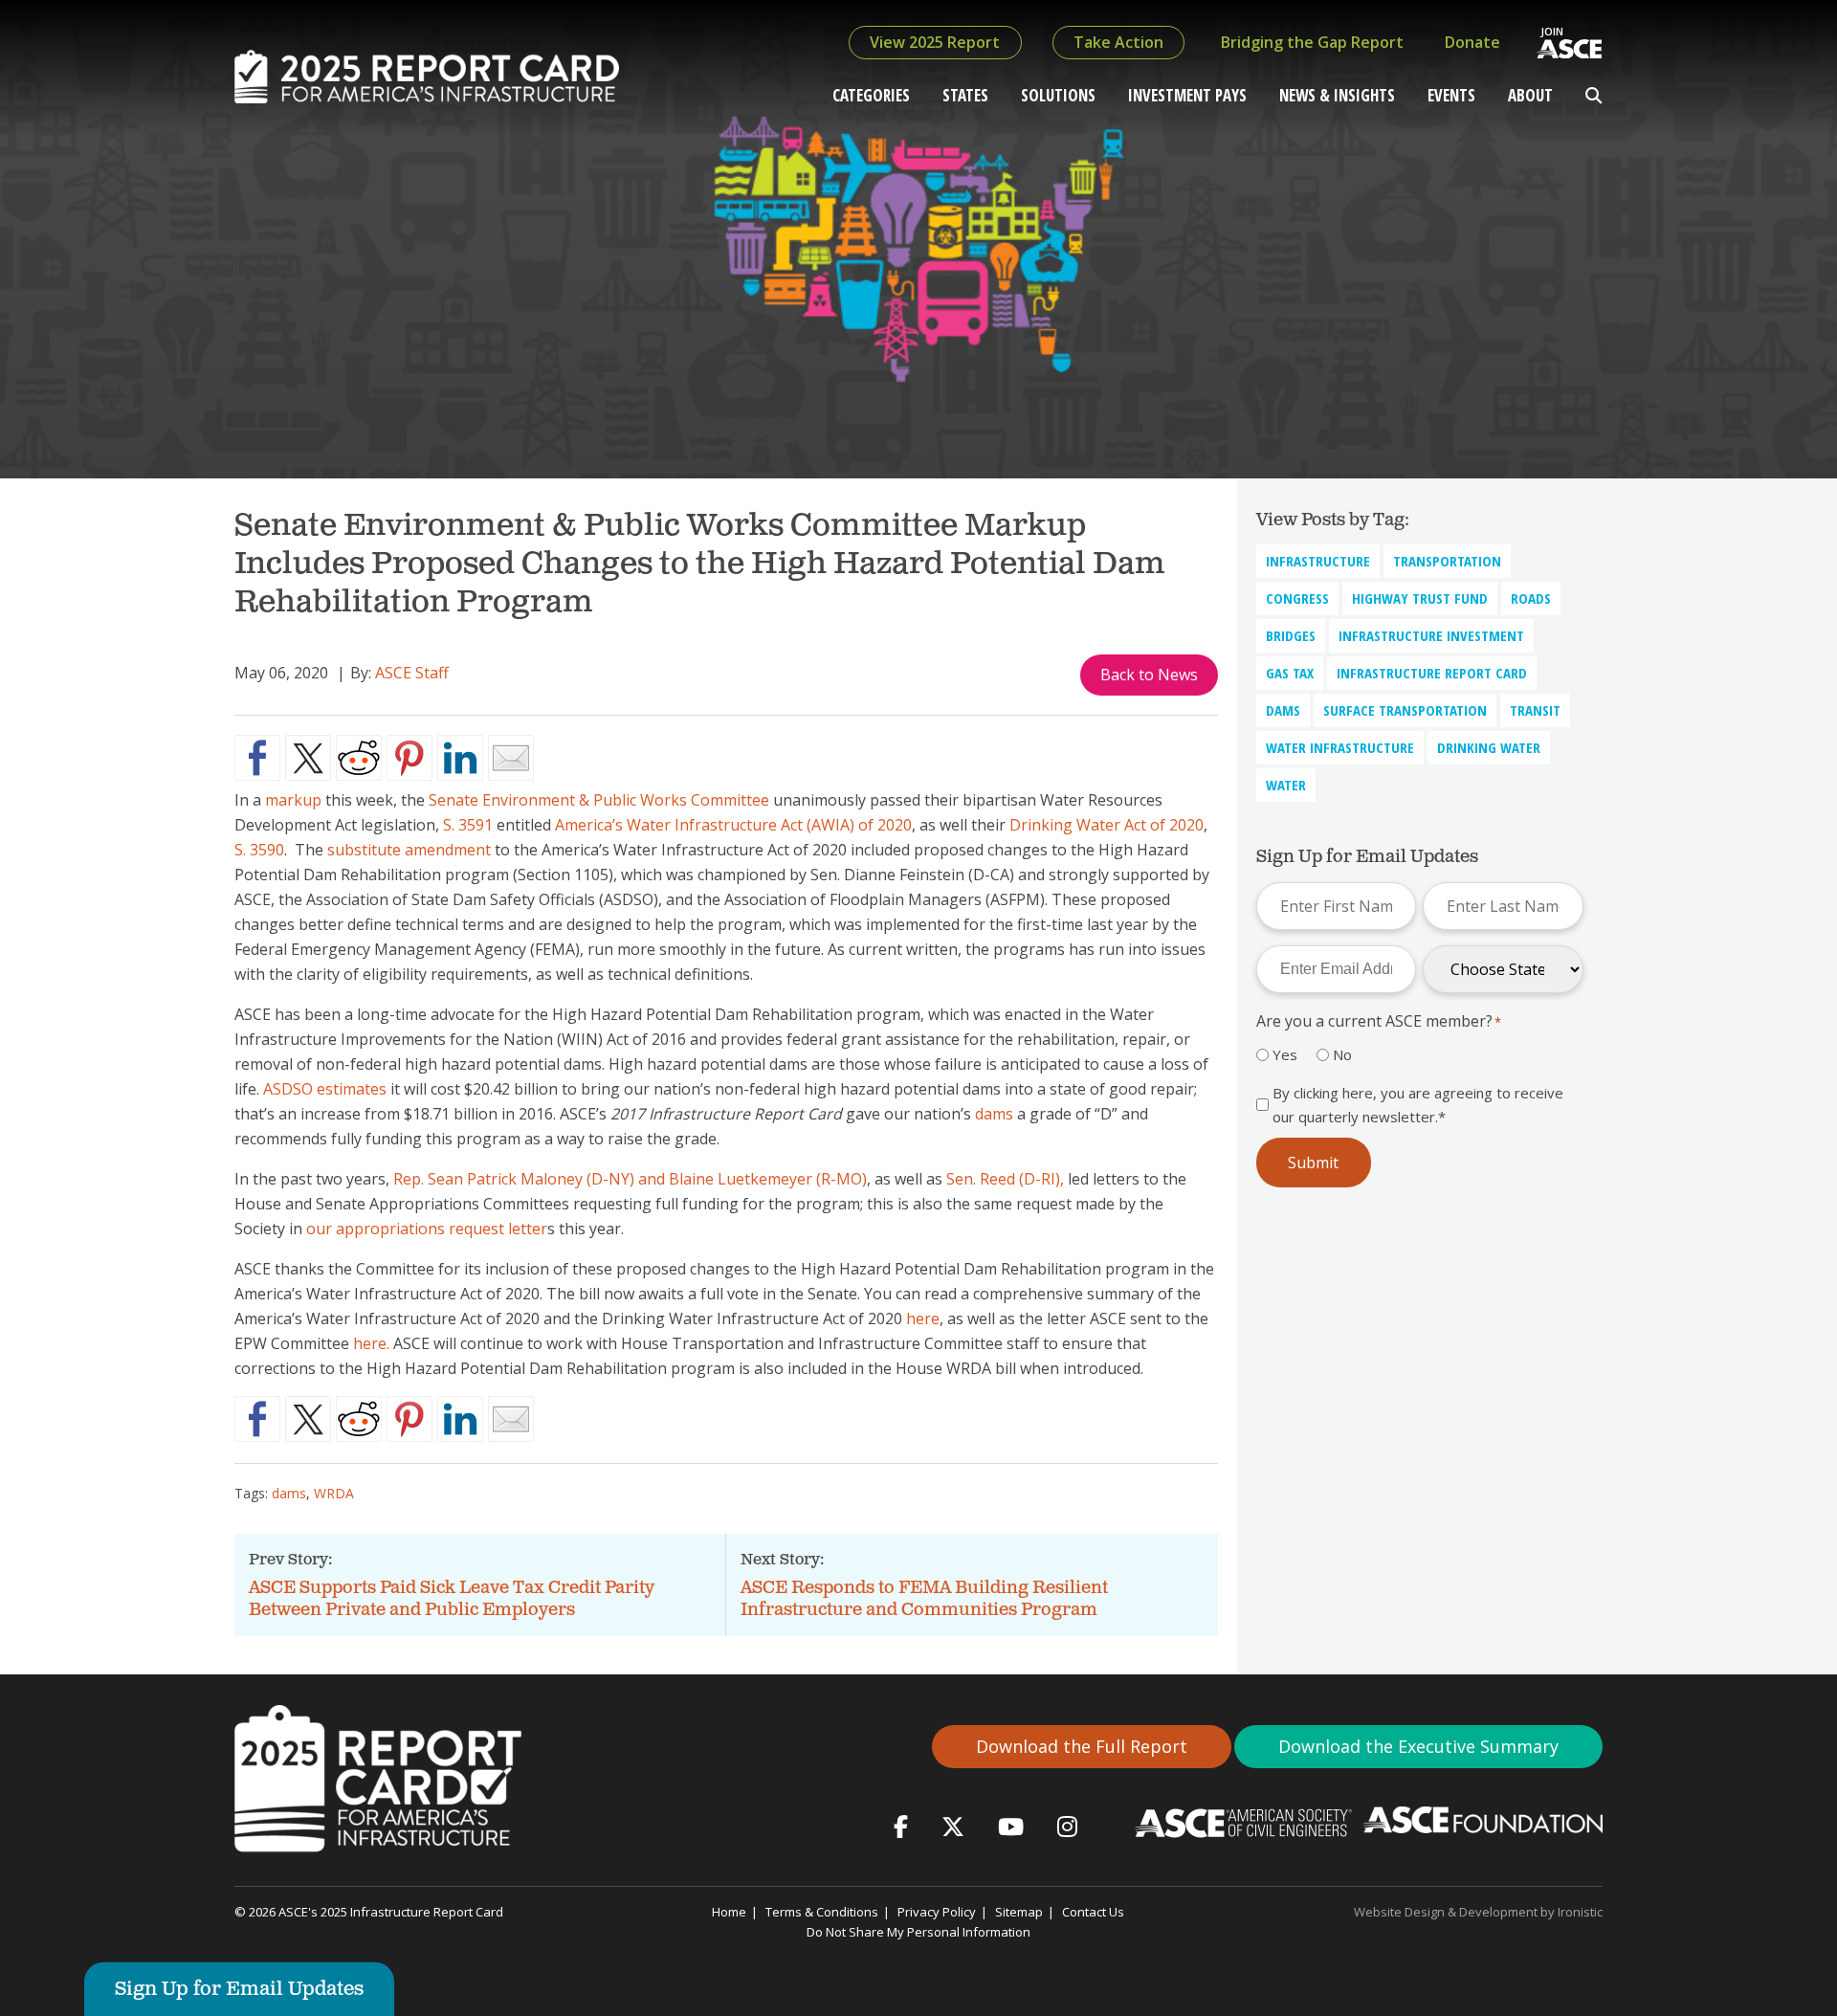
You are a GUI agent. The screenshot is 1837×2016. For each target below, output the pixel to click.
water (1286, 785)
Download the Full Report (1082, 1746)
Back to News (1149, 675)
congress (1297, 598)
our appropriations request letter (427, 1229)
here (923, 1318)
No (1342, 1054)
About (1530, 95)
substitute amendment (409, 850)
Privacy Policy (937, 1912)
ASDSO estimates (325, 1089)
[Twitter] (953, 1826)
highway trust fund (1420, 598)
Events (1451, 95)
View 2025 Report (935, 42)
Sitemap (1019, 1912)
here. (371, 1343)
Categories (871, 95)
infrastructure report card (1432, 673)
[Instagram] (1067, 1826)
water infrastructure (1340, 747)
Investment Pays (1187, 95)
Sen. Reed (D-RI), (1005, 1179)
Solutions (1058, 95)
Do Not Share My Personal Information (918, 1932)
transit (1535, 710)
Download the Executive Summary (1418, 1746)
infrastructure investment (1431, 635)
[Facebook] (901, 1826)
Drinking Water (1489, 747)
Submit (1313, 1163)
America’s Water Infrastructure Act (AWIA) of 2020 (733, 825)
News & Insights (1337, 95)
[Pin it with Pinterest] (409, 758)
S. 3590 (259, 850)
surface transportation (1405, 710)
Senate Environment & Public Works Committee (599, 800)
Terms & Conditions (822, 1912)
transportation (1447, 561)
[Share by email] (511, 758)
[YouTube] (1011, 1826)
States (965, 95)
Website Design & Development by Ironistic (1478, 1912)
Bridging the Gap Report (1312, 42)
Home (729, 1912)
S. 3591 (468, 825)
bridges (1291, 635)
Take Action (1118, 42)
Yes (1285, 1054)
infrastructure (1318, 561)
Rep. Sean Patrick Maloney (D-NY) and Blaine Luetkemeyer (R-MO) (630, 1179)
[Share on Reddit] (359, 758)
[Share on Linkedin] (460, 758)
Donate (1472, 42)
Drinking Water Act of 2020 (1107, 825)
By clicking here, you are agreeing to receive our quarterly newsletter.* (1418, 1104)
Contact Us (1093, 1912)
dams (994, 1114)
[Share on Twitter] (308, 758)
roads (1531, 598)
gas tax (1290, 673)
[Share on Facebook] (257, 758)
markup (293, 800)
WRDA (334, 1493)
